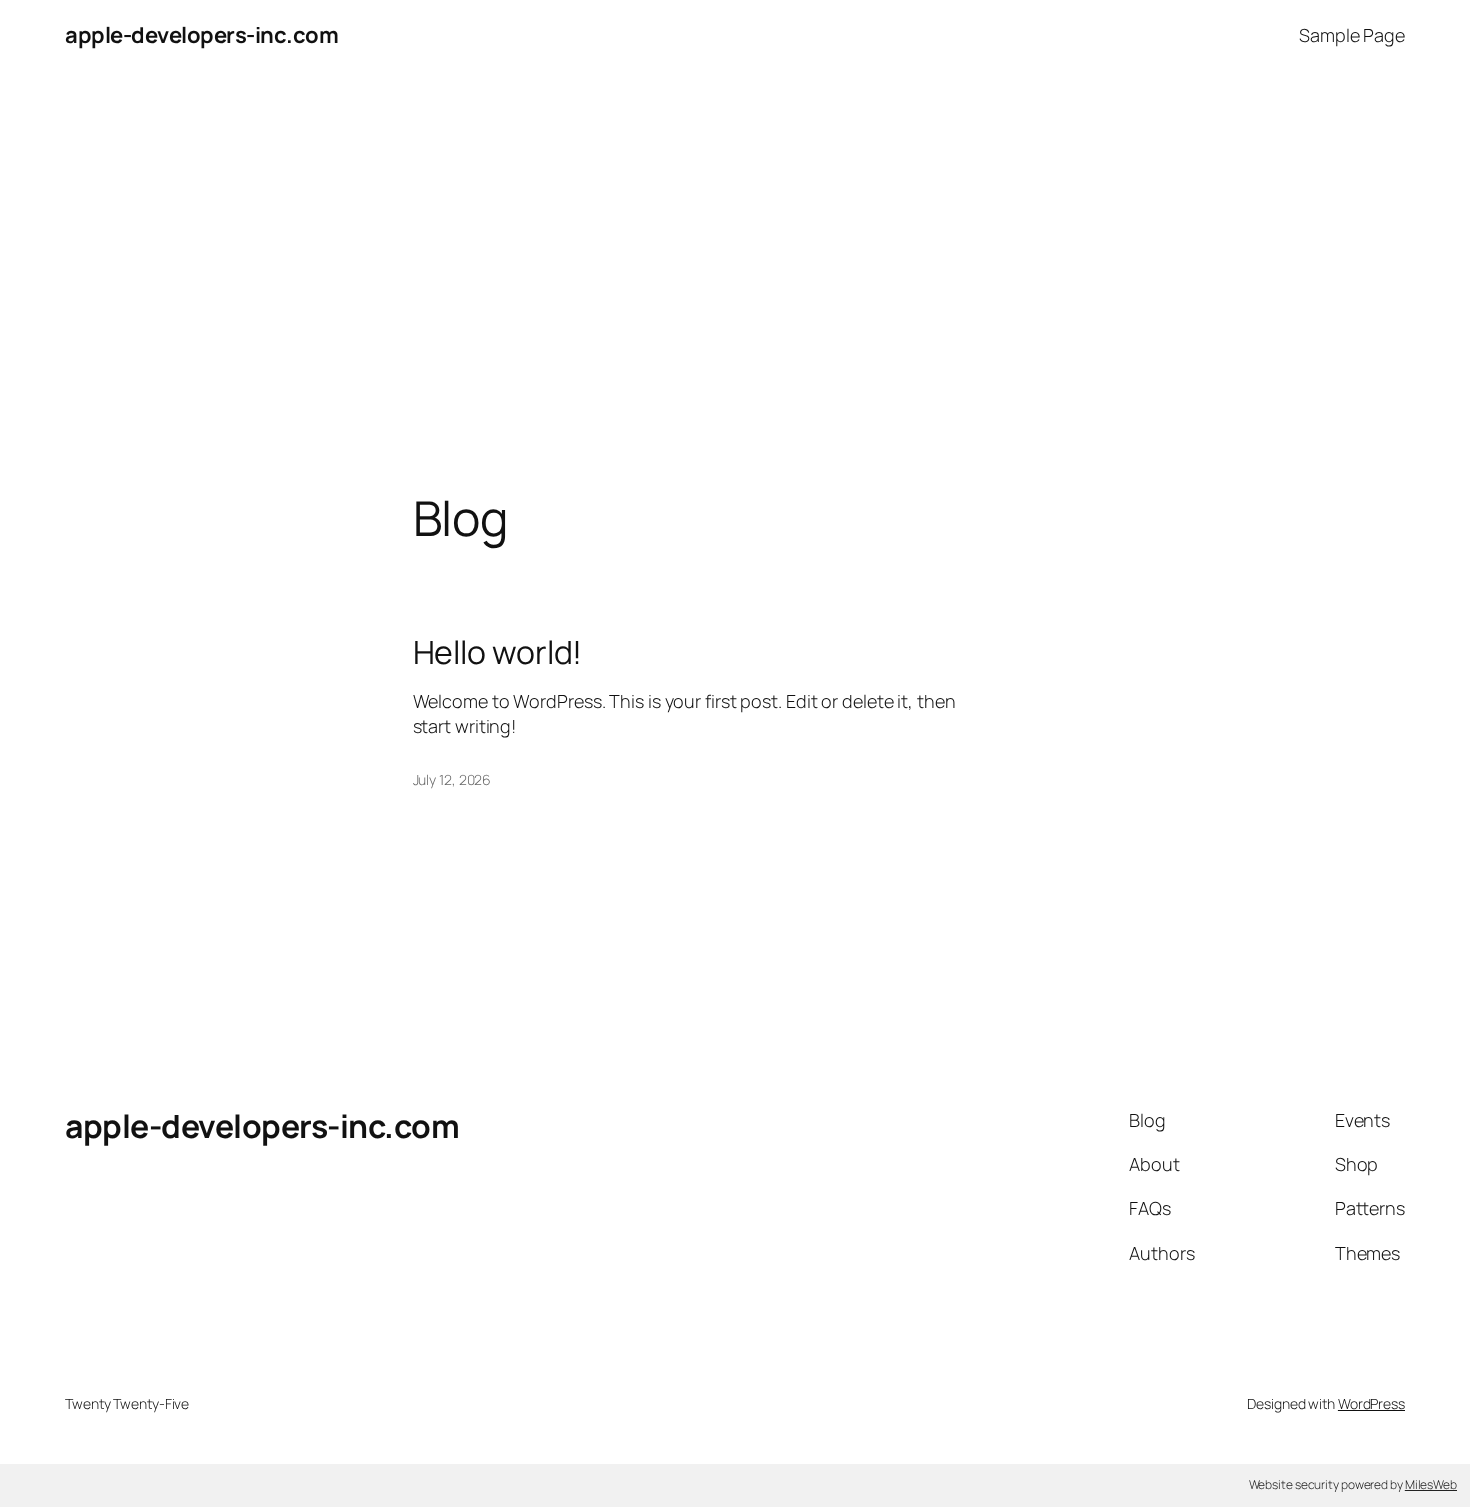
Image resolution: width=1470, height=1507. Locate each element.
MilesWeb (1431, 1484)
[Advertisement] (735, 281)
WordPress (1371, 1403)
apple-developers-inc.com (201, 35)
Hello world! (498, 652)
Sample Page (1352, 35)
